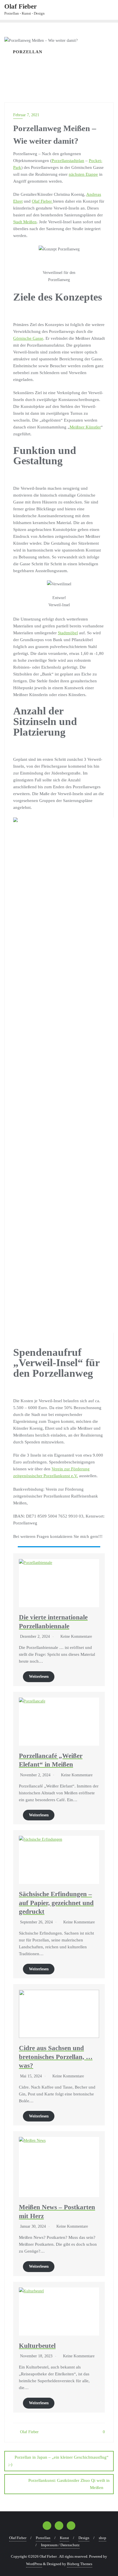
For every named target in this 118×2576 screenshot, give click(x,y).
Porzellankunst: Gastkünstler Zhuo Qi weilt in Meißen (69, 2484)
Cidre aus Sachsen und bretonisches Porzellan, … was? (56, 2057)
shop (103, 2538)
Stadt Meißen (25, 222)
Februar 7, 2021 (26, 115)
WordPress (34, 2564)
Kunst (64, 2538)
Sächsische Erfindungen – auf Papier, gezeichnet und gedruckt (56, 1903)
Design (84, 2538)
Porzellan (43, 2538)
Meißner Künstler (85, 427)
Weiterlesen (39, 1677)
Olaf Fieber (42, 201)
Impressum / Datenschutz (60, 2545)
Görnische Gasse (28, 338)
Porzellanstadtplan (68, 161)
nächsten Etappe (83, 174)
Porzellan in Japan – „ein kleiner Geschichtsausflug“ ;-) (58, 2461)
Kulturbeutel (37, 2346)
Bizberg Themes (80, 2564)
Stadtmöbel (68, 633)
